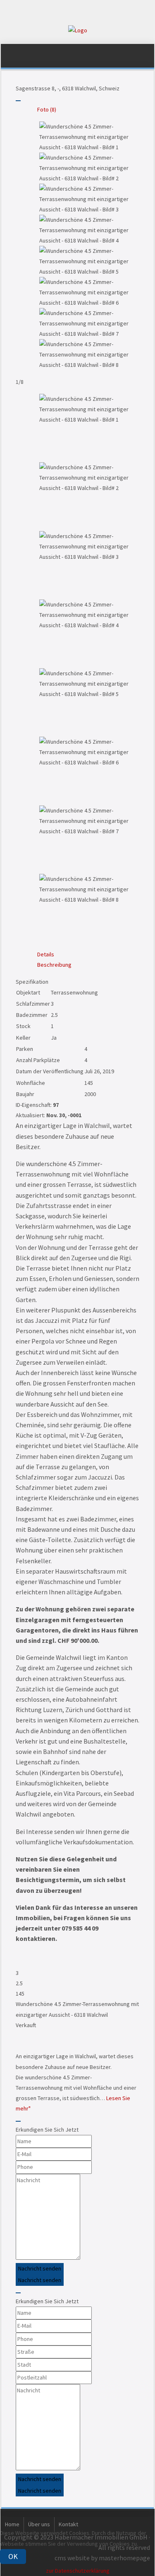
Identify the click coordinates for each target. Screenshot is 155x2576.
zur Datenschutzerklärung (78, 2571)
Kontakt (68, 2524)
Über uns (39, 2524)
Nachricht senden (40, 2268)
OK (13, 2556)
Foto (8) (47, 109)
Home (12, 2524)
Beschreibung (54, 965)
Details (46, 954)
